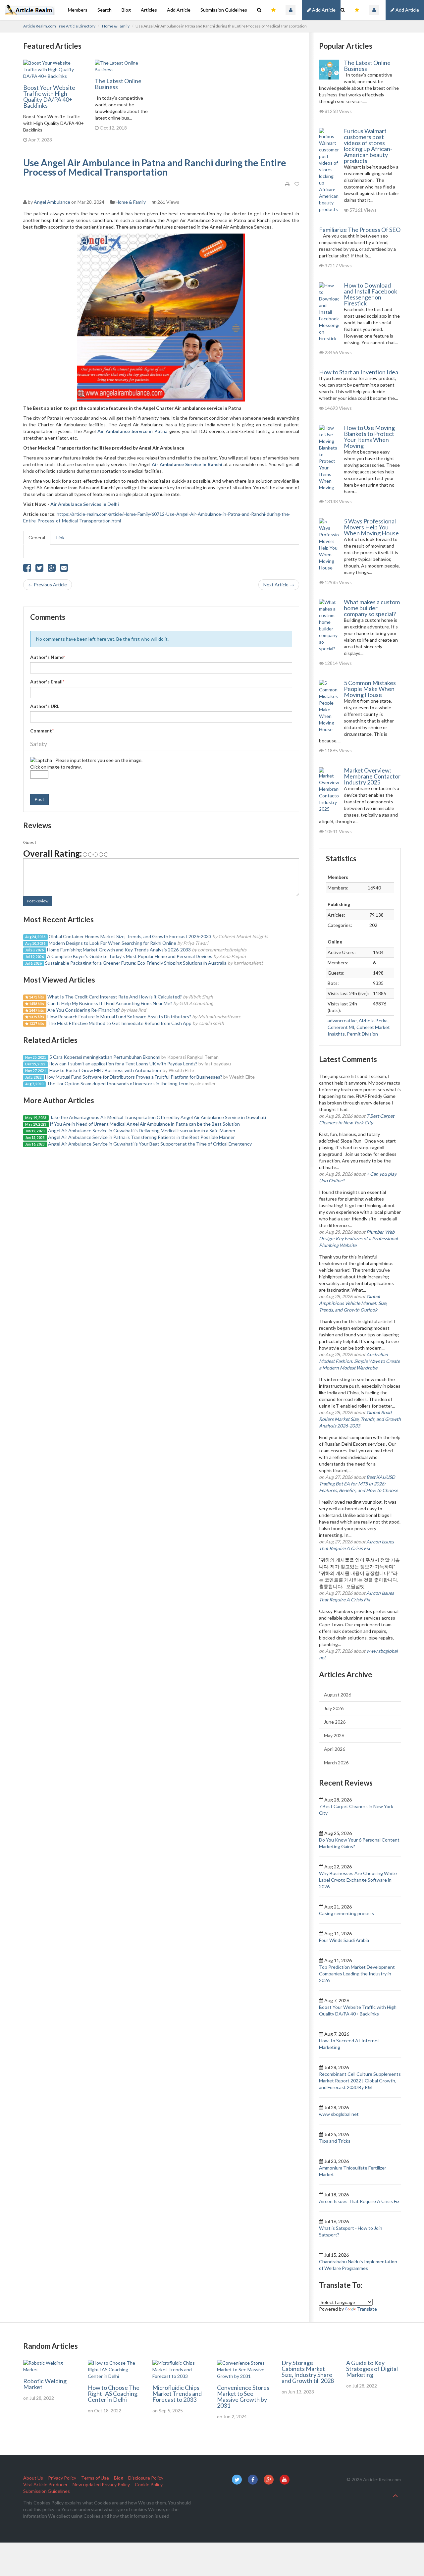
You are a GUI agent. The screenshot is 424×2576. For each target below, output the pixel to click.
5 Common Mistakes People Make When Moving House (370, 689)
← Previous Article (48, 585)
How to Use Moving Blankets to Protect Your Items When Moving (369, 437)
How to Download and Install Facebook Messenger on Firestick (371, 294)
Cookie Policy (149, 2484)
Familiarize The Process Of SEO (360, 230)
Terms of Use (95, 2478)
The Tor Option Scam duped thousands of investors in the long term (118, 1083)
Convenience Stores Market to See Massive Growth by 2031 (243, 2396)
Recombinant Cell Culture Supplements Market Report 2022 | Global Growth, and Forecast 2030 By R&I (360, 2081)
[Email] (64, 569)
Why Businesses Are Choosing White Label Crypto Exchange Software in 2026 (358, 1880)
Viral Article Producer (45, 2484)
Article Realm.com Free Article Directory (59, 26)
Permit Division (362, 1034)
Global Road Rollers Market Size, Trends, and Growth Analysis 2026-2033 (360, 1419)
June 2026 (335, 1722)
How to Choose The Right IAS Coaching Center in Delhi (114, 2393)
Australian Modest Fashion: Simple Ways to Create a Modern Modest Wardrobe (359, 1361)
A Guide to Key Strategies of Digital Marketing (372, 2369)
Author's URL (45, 706)
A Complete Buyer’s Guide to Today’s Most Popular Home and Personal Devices (130, 956)
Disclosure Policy (146, 2478)
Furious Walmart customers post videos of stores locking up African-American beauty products (368, 146)
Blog (126, 10)
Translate (367, 2309)
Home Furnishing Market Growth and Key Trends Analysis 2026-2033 (119, 950)
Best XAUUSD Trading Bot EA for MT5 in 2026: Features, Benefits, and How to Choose (358, 1484)
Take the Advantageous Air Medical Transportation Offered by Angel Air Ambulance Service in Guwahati (158, 1117)
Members (78, 10)
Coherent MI (341, 1027)
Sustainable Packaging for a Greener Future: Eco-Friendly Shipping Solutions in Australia (136, 963)
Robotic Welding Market (45, 2384)
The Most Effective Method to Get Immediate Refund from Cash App (120, 1023)
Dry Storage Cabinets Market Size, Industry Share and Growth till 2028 (308, 2372)
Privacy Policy (62, 2478)
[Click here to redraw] (41, 760)
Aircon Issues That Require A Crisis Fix (359, 2201)
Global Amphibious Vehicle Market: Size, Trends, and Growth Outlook (353, 1303)
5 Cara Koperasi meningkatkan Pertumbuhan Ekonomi (105, 1057)
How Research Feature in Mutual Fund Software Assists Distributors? (119, 1017)
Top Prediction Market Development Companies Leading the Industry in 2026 (357, 1974)
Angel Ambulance (52, 202)
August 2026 (338, 1695)
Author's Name (48, 657)
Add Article (407, 10)
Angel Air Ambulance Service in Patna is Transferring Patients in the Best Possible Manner (141, 1137)
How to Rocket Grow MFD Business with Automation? (106, 1070)
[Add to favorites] (297, 184)
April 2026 (335, 1749)
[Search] (343, 10)
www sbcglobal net (339, 2114)
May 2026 (334, 1735)
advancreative (342, 1020)
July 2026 (334, 1708)
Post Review (38, 901)
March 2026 (336, 1763)
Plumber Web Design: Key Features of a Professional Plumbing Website (358, 1238)
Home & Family (116, 26)
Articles (149, 10)
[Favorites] (357, 10)
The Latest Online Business (118, 84)
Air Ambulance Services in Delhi (85, 504)
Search (105, 10)
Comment (42, 731)
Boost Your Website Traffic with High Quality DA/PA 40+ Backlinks (49, 96)
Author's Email (47, 682)
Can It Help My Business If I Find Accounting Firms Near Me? (110, 1003)
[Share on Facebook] (27, 569)
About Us (33, 2478)
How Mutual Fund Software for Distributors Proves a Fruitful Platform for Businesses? (134, 1077)
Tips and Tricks (335, 2141)
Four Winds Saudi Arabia (344, 1940)
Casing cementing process (346, 1913)
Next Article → (279, 585)
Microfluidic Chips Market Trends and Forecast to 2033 (177, 2393)
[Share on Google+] (52, 569)
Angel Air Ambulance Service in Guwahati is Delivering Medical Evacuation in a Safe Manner (142, 1130)
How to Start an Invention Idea (359, 372)
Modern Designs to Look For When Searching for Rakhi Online (112, 943)
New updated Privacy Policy (101, 2484)
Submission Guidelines (224, 10)
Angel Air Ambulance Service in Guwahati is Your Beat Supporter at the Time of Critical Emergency (150, 1144)
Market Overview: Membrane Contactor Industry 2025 (372, 776)
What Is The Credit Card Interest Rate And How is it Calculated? (115, 997)
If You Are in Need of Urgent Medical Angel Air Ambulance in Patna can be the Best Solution (145, 1124)
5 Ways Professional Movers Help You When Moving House (371, 527)
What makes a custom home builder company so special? (372, 608)
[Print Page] (287, 184)
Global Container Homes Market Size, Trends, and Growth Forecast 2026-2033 (130, 936)
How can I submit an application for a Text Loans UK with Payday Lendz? (123, 1064)
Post (39, 799)
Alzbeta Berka (374, 1020)
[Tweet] (39, 569)
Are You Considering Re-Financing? (84, 1010)
